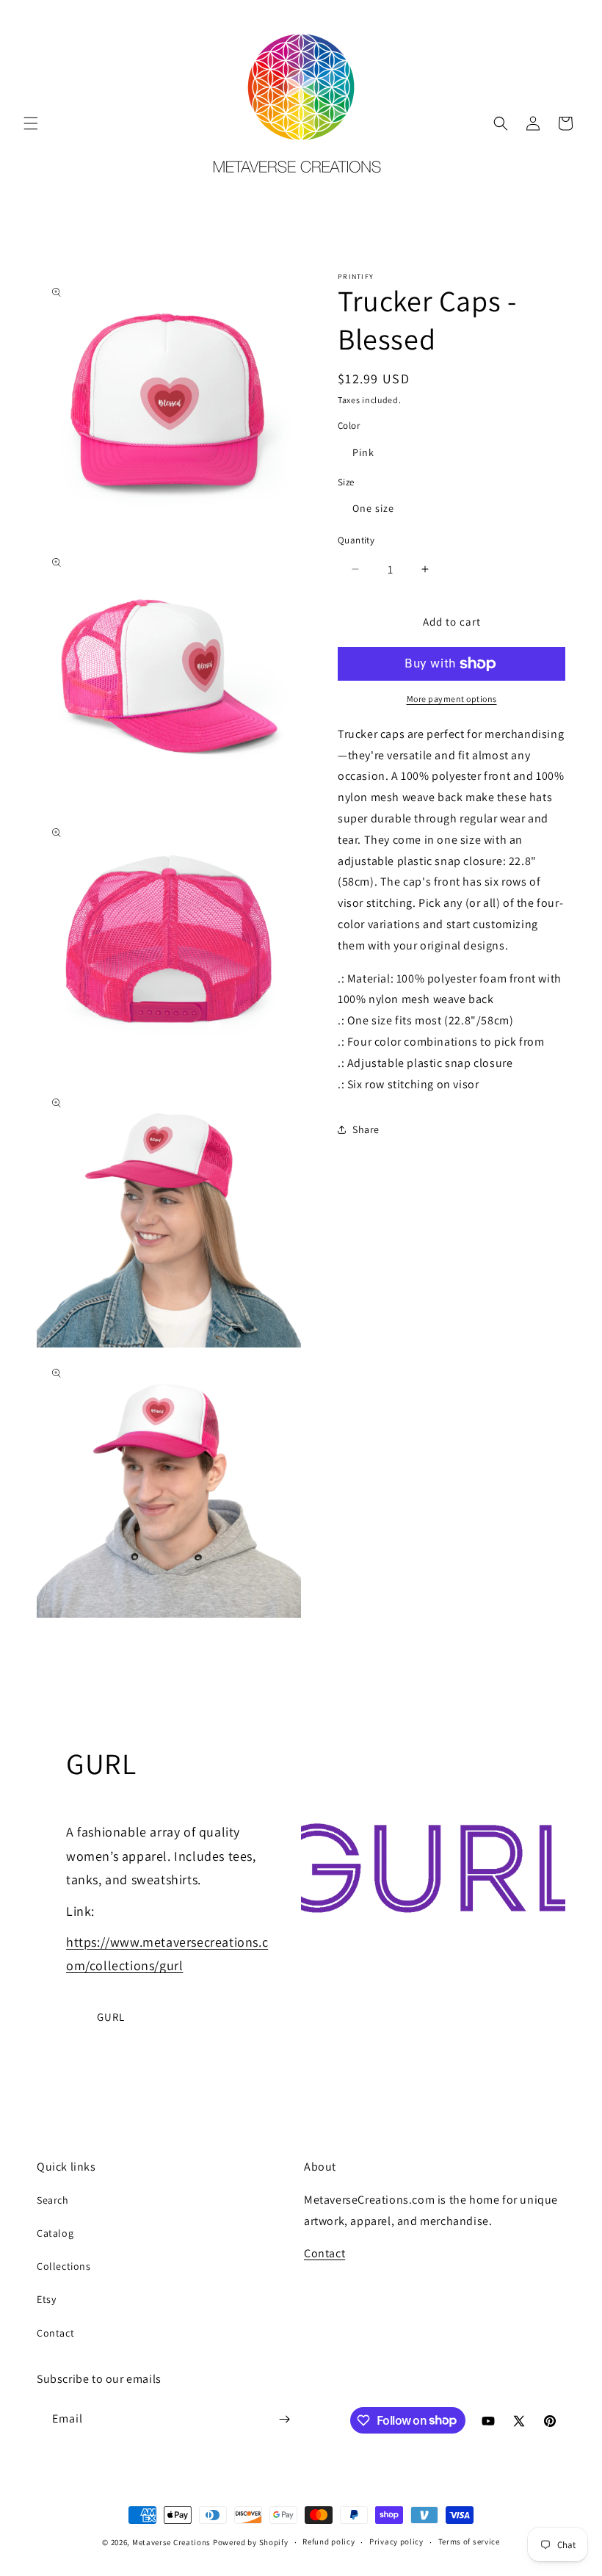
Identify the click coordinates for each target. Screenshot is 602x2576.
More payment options (452, 699)
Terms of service (469, 2541)
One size (373, 508)
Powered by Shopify (251, 2542)
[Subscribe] (284, 2419)
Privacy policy (396, 2541)
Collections (64, 2266)
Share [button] (366, 1129)
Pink (363, 452)
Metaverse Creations (171, 2542)
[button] (31, 123)
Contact (55, 2333)
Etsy (46, 2299)
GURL (111, 2017)
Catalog (55, 2233)
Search (53, 2200)
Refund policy (329, 2541)
